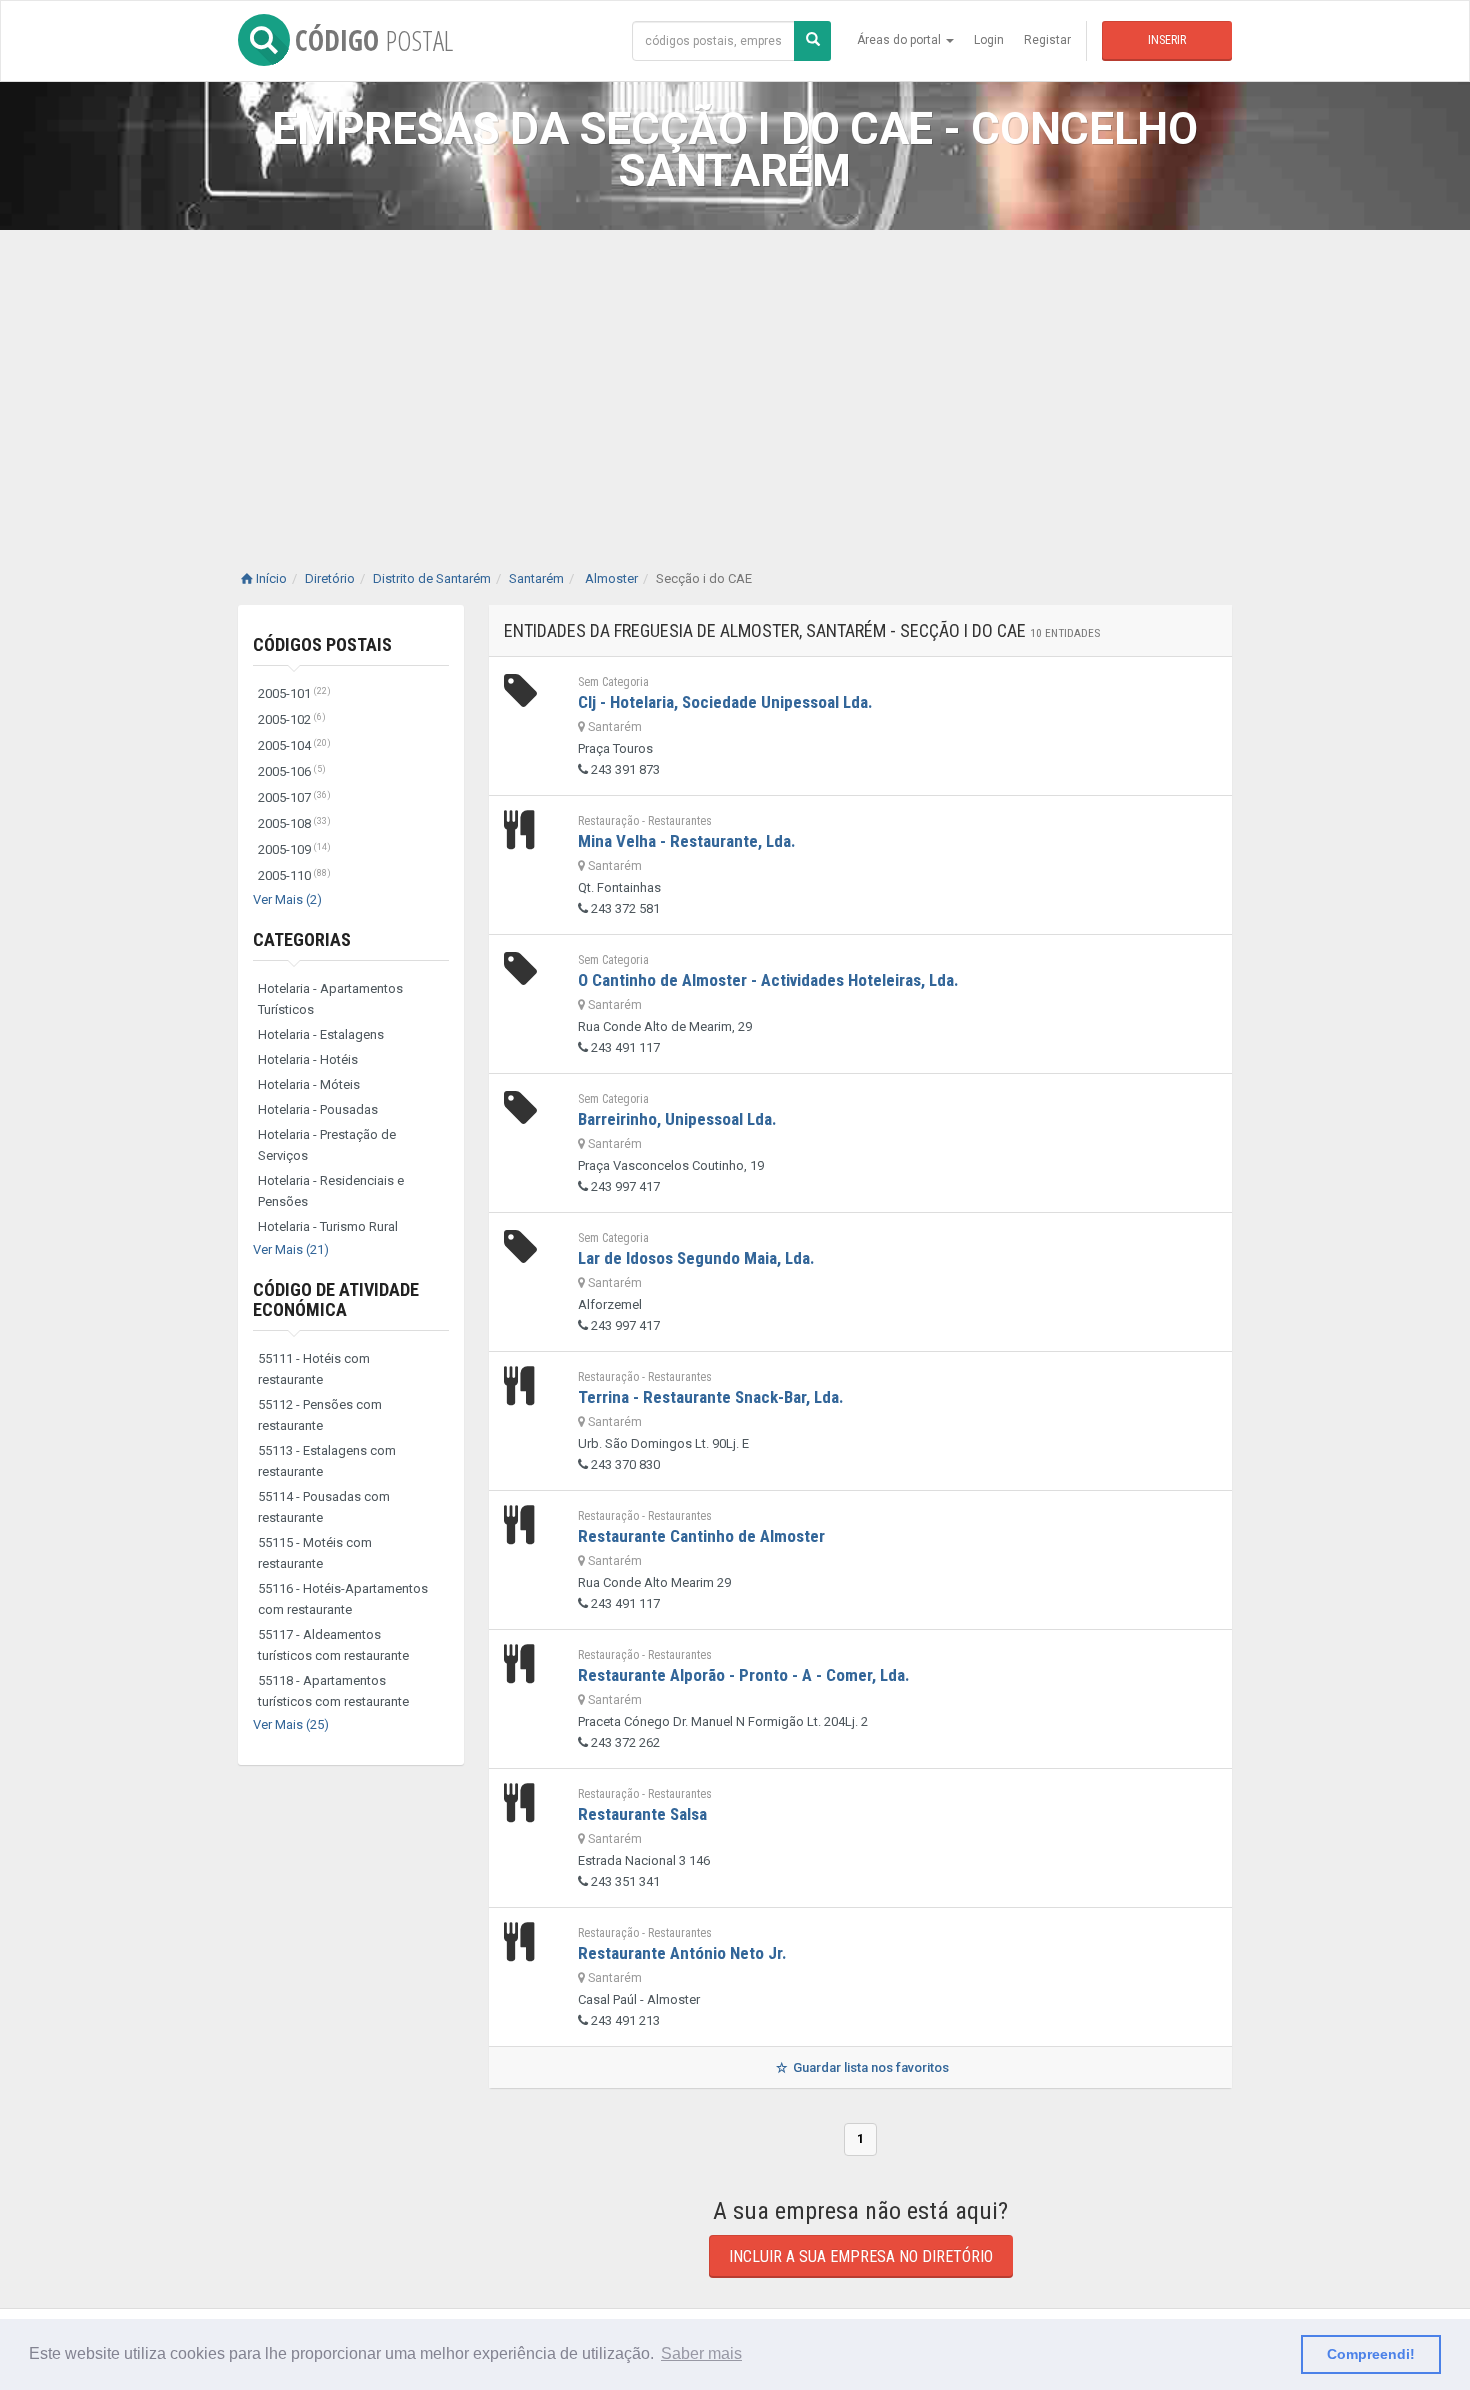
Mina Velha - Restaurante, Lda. (687, 841)
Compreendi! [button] (1371, 2354)
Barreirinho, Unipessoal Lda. (677, 1119)
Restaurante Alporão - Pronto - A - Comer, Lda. (744, 1675)
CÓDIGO (374, 40)
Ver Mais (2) (287, 899)
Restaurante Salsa (642, 1814)
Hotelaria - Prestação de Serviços (327, 1145)
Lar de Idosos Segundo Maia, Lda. (696, 1258)
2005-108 (294, 823)
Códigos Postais (322, 644)
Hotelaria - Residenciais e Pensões (331, 1191)
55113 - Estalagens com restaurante (327, 1461)
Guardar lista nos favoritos (869, 2067)
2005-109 (294, 849)
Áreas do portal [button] (900, 40)
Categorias (302, 939)
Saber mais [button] (701, 2353)
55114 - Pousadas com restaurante (324, 1507)
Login (989, 40)
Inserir (1167, 40)
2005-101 (294, 693)
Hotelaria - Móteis (309, 1084)
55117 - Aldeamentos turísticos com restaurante (333, 1645)
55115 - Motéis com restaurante (315, 1553)
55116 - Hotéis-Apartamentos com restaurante (343, 1599)
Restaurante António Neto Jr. (682, 1953)
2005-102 (292, 719)
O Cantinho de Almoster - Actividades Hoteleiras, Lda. (768, 980)
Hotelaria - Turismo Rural (328, 1226)
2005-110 (294, 875)
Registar (1047, 40)
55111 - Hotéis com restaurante (314, 1369)
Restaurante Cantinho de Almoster (701, 1536)
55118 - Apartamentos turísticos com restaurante (333, 1691)
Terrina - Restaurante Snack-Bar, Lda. (711, 1397)
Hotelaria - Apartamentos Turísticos (330, 999)
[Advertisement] (735, 380)
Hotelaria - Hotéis (308, 1059)
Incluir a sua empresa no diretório (861, 2256)
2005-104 (294, 745)
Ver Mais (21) (291, 1249)
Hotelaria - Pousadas (318, 1109)
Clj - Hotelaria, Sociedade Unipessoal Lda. (725, 702)
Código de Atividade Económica (336, 1299)
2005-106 (292, 771)
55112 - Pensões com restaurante (320, 1415)
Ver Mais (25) (291, 1724)
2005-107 (294, 797)
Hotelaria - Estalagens (321, 1034)
